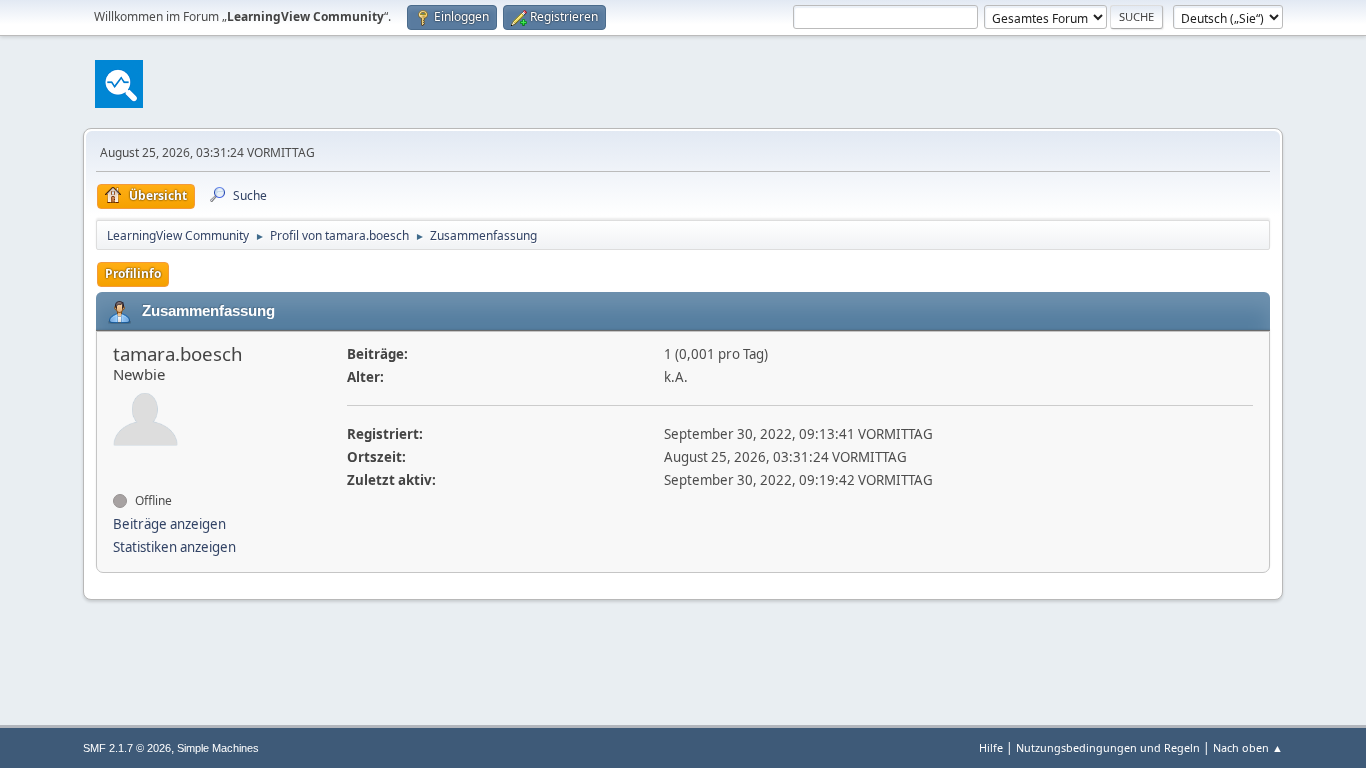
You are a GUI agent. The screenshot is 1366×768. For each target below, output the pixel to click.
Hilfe (991, 747)
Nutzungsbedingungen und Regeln (1108, 747)
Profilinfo (133, 273)
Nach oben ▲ (1248, 747)
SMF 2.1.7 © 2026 (127, 748)
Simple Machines (218, 748)
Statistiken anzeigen (174, 547)
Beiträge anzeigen (169, 524)
